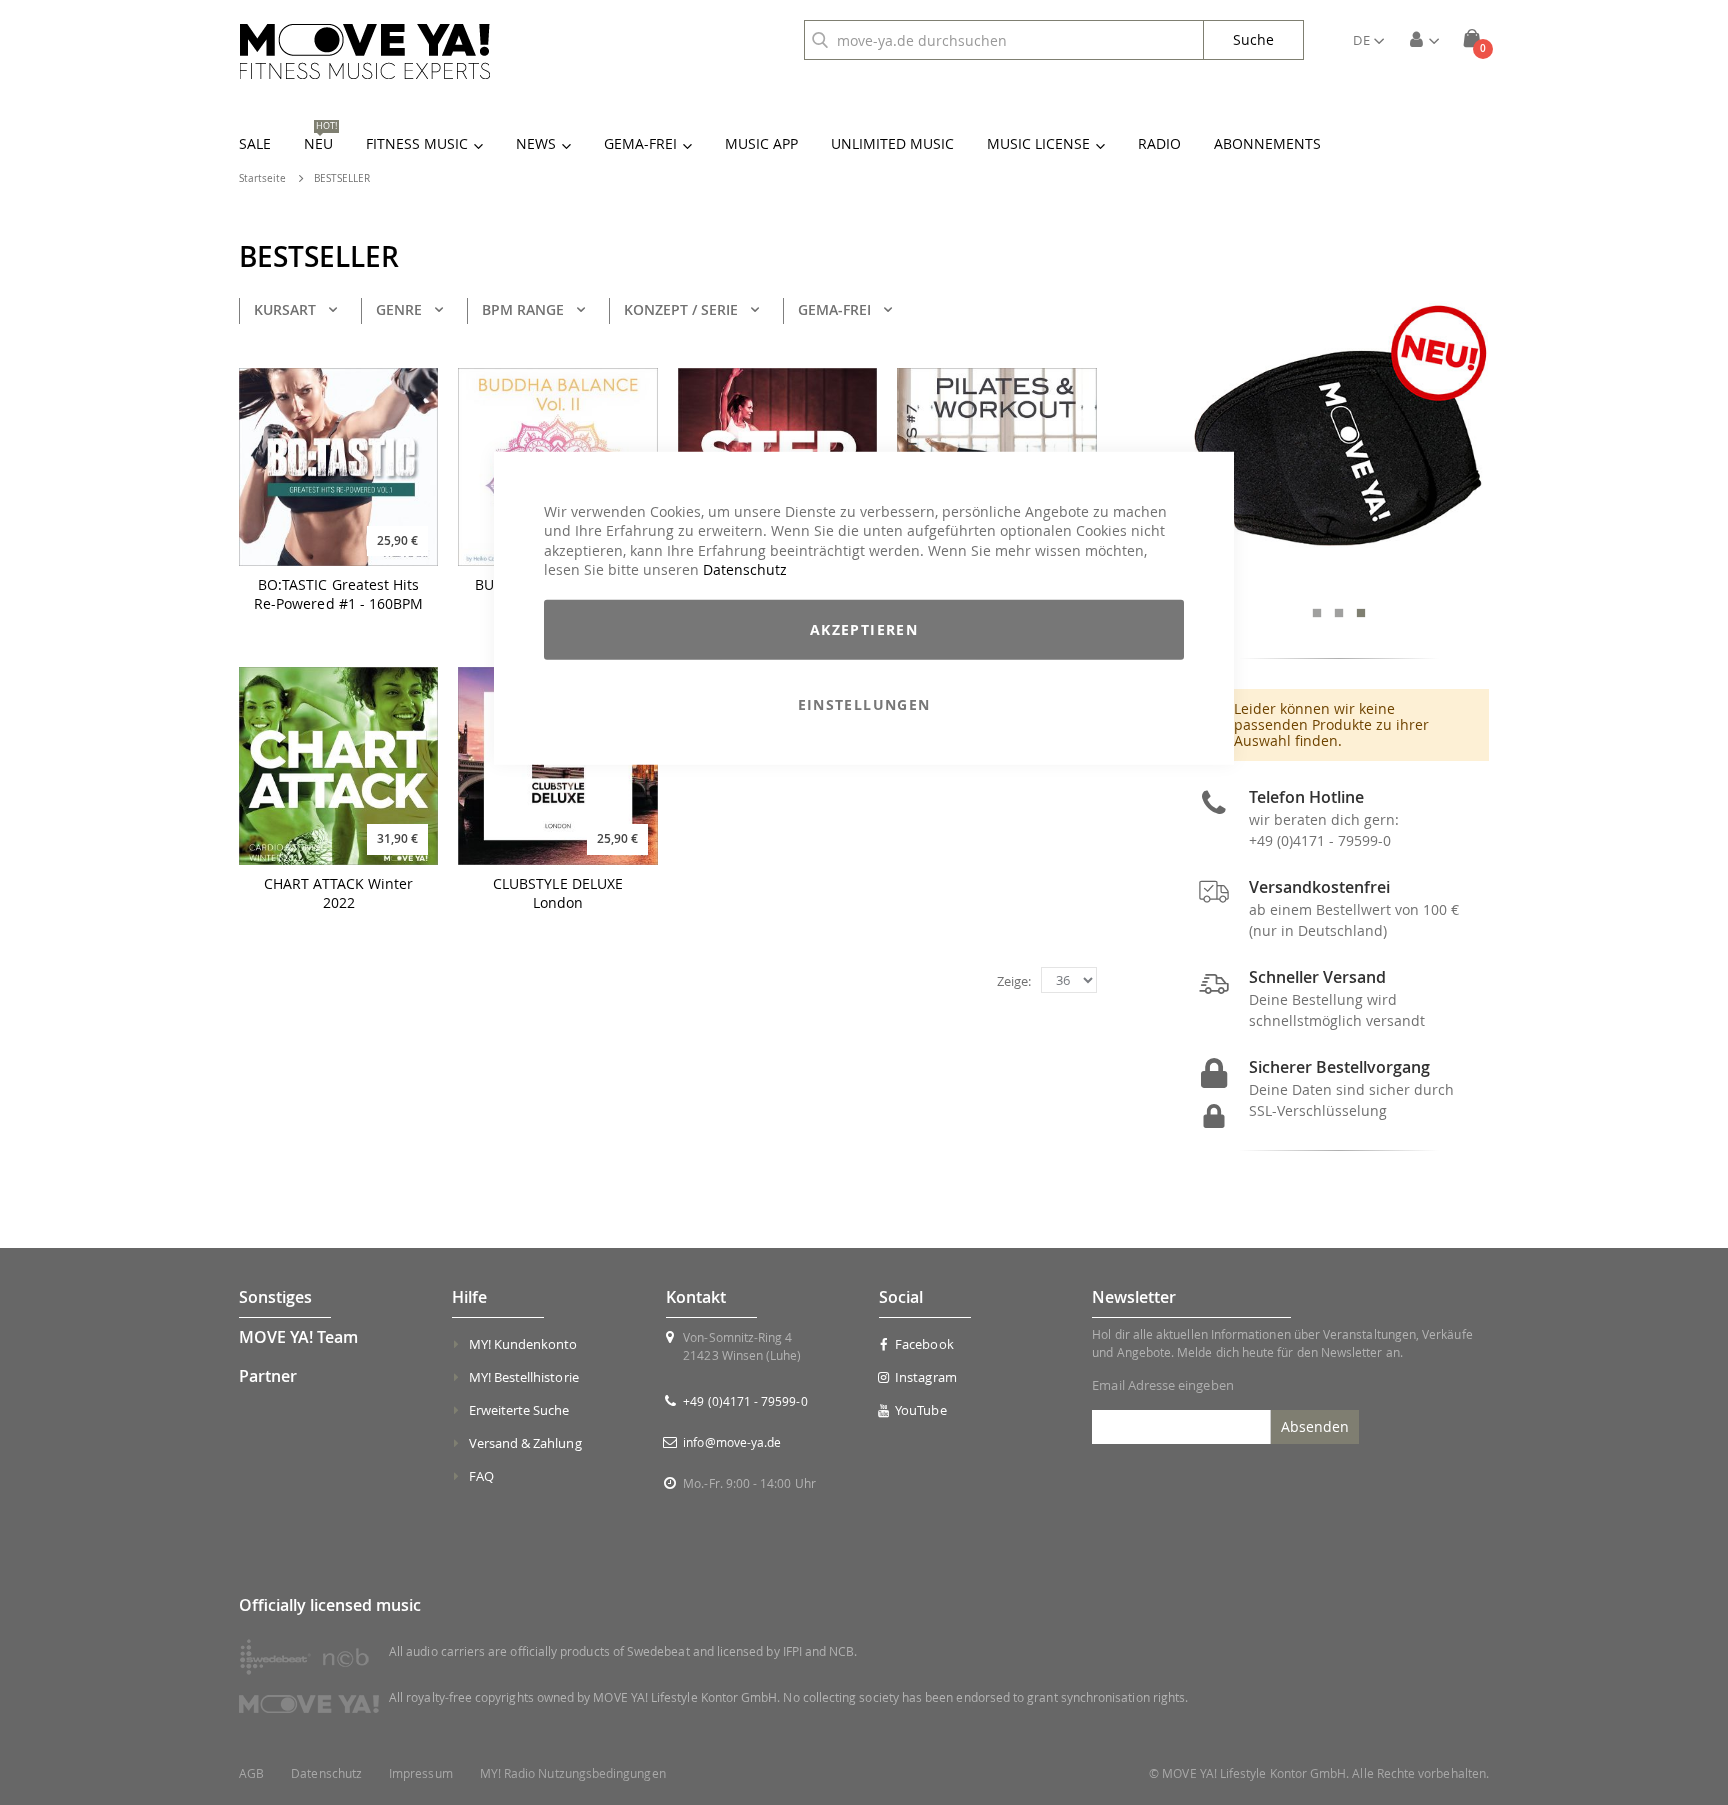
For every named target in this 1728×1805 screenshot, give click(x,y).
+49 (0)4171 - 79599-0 (1320, 840)
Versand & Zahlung (525, 1443)
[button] (1368, 40)
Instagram (926, 1377)
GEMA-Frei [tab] (834, 309)
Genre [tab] (399, 309)
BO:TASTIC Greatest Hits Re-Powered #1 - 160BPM (339, 594)
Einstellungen (864, 704)
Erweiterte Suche (519, 1410)
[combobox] (1004, 40)
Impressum (421, 1773)
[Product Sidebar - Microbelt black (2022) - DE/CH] (1339, 445)
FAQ (481, 1476)
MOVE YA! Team (298, 1337)
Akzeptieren (864, 629)
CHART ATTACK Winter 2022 (338, 893)
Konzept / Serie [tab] (681, 309)
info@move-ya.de (732, 1442)
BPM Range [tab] (523, 309)
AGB (251, 1773)
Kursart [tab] (285, 309)
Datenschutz (745, 569)
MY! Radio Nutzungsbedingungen (573, 1773)
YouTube (920, 1410)
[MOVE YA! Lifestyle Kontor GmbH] (365, 51)
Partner (268, 1376)
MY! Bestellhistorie (524, 1377)
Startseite (262, 178)
